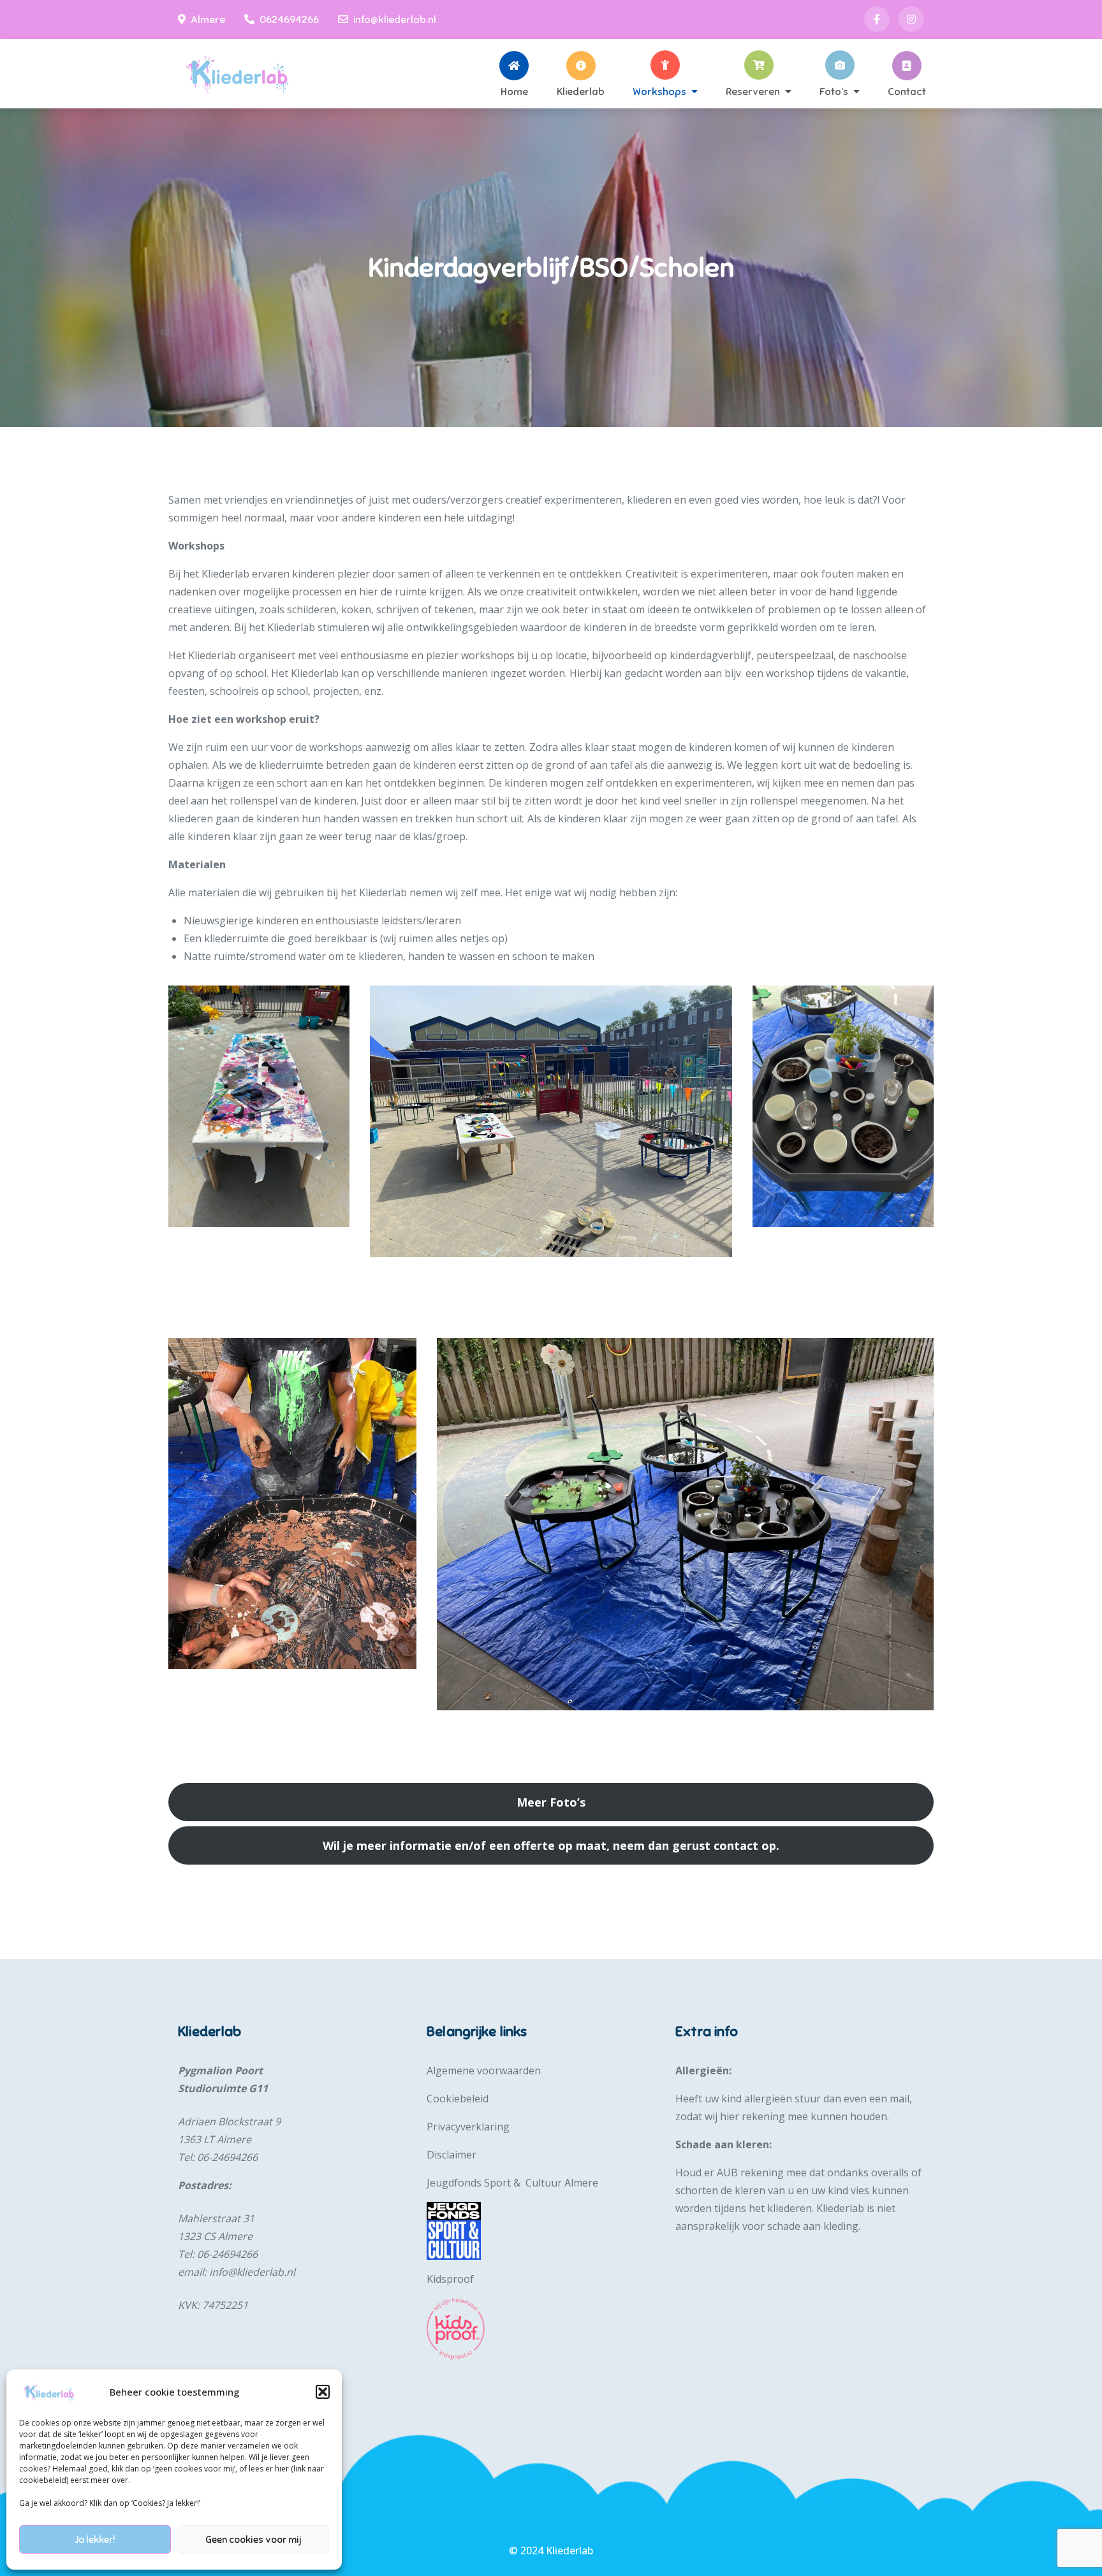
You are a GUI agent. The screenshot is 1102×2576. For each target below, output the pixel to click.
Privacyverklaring (468, 2127)
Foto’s (834, 91)
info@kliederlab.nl (395, 20)
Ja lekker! (95, 2540)
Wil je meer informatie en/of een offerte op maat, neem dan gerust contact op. (551, 1845)
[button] (323, 2392)
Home (514, 91)
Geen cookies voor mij (253, 2540)
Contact (907, 91)
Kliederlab (581, 91)
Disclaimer (452, 2155)
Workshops (659, 91)
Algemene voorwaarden (484, 2070)
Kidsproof (450, 2279)
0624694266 (289, 20)
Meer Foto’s (551, 1802)
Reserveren (753, 91)
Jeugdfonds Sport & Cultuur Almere (512, 2183)
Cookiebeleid (458, 2099)
